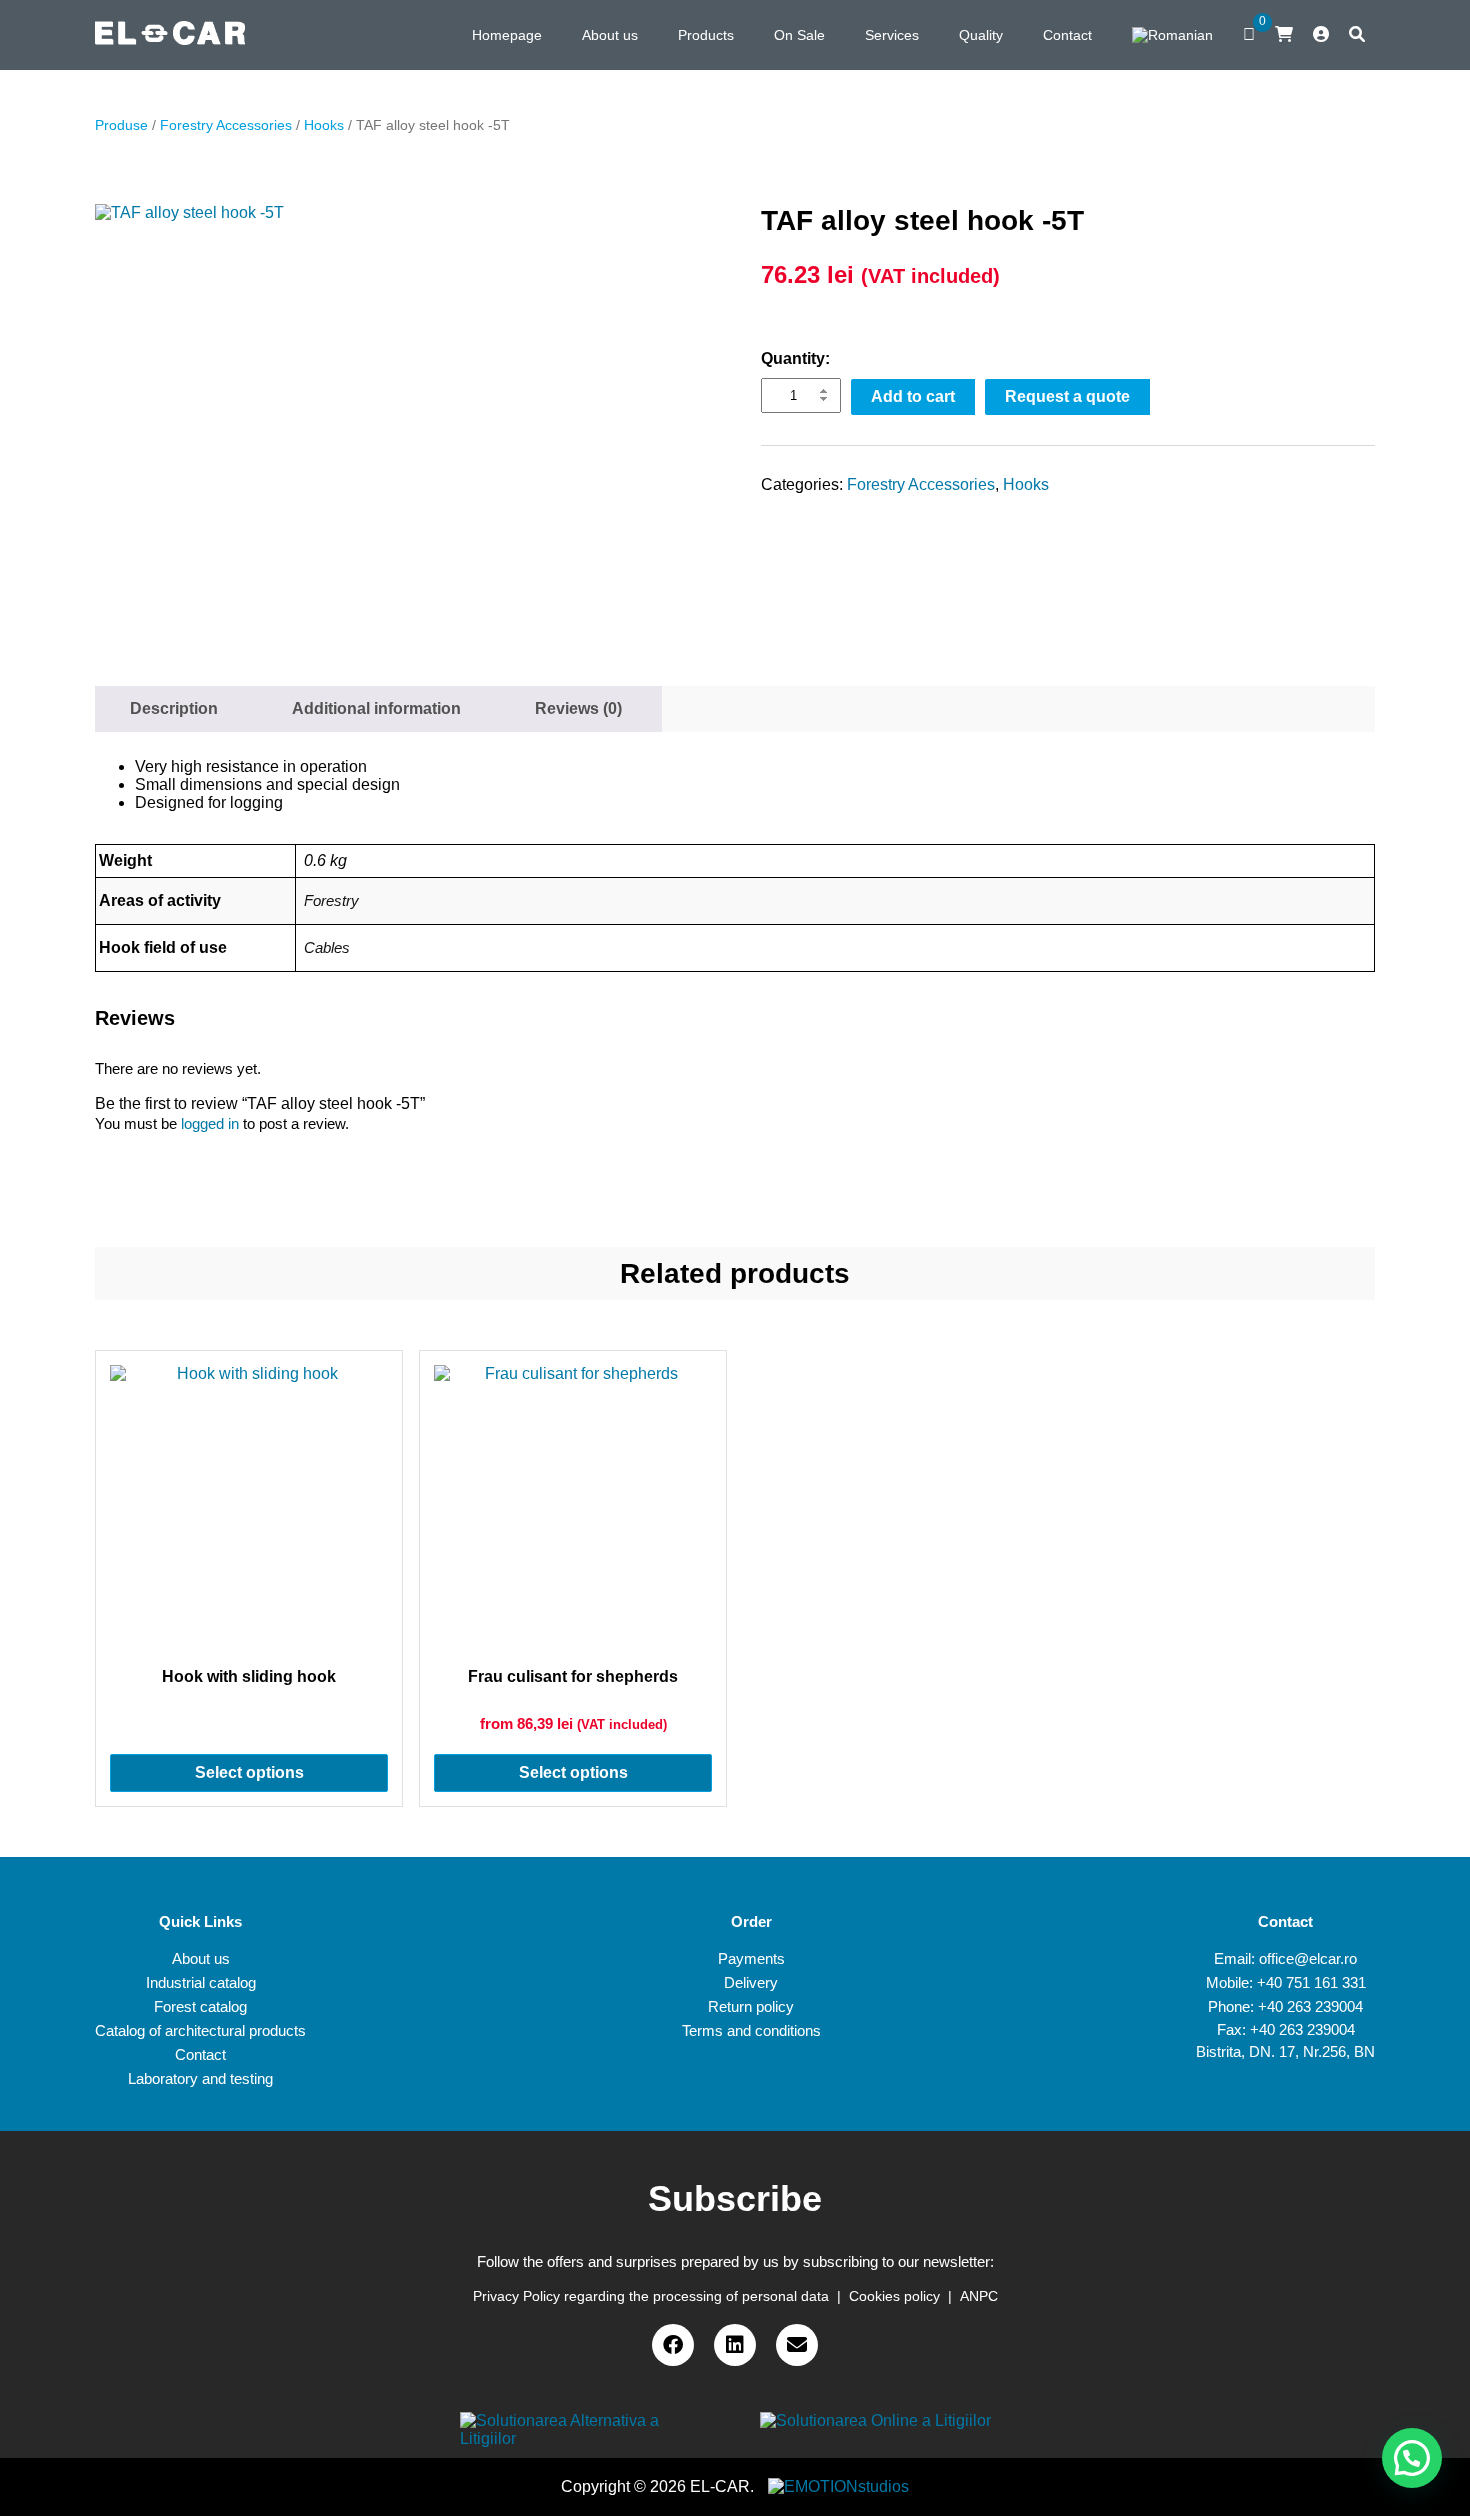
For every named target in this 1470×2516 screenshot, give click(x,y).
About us (201, 1958)
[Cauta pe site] (1357, 35)
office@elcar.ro (1308, 1958)
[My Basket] (1284, 34)
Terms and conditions (751, 2030)
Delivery (751, 1982)
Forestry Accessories (226, 125)
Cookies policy (894, 2296)
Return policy (751, 2006)
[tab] (174, 709)
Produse (121, 125)
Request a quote (1067, 396)
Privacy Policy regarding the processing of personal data (651, 2296)
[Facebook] (673, 2345)
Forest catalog (200, 2006)
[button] (1412, 2458)
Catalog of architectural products (200, 2030)
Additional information (376, 708)
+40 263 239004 (1310, 2006)
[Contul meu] (1321, 35)
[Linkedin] (735, 2345)
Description (174, 708)
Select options (249, 1772)
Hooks (324, 125)
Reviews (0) (578, 708)
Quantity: (795, 358)
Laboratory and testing (200, 2078)
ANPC (979, 2296)
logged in (210, 1123)
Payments (751, 1958)
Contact (200, 2054)
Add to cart (913, 396)
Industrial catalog (201, 1982)
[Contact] (797, 2345)
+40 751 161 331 (1311, 1982)
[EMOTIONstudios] (838, 2486)
